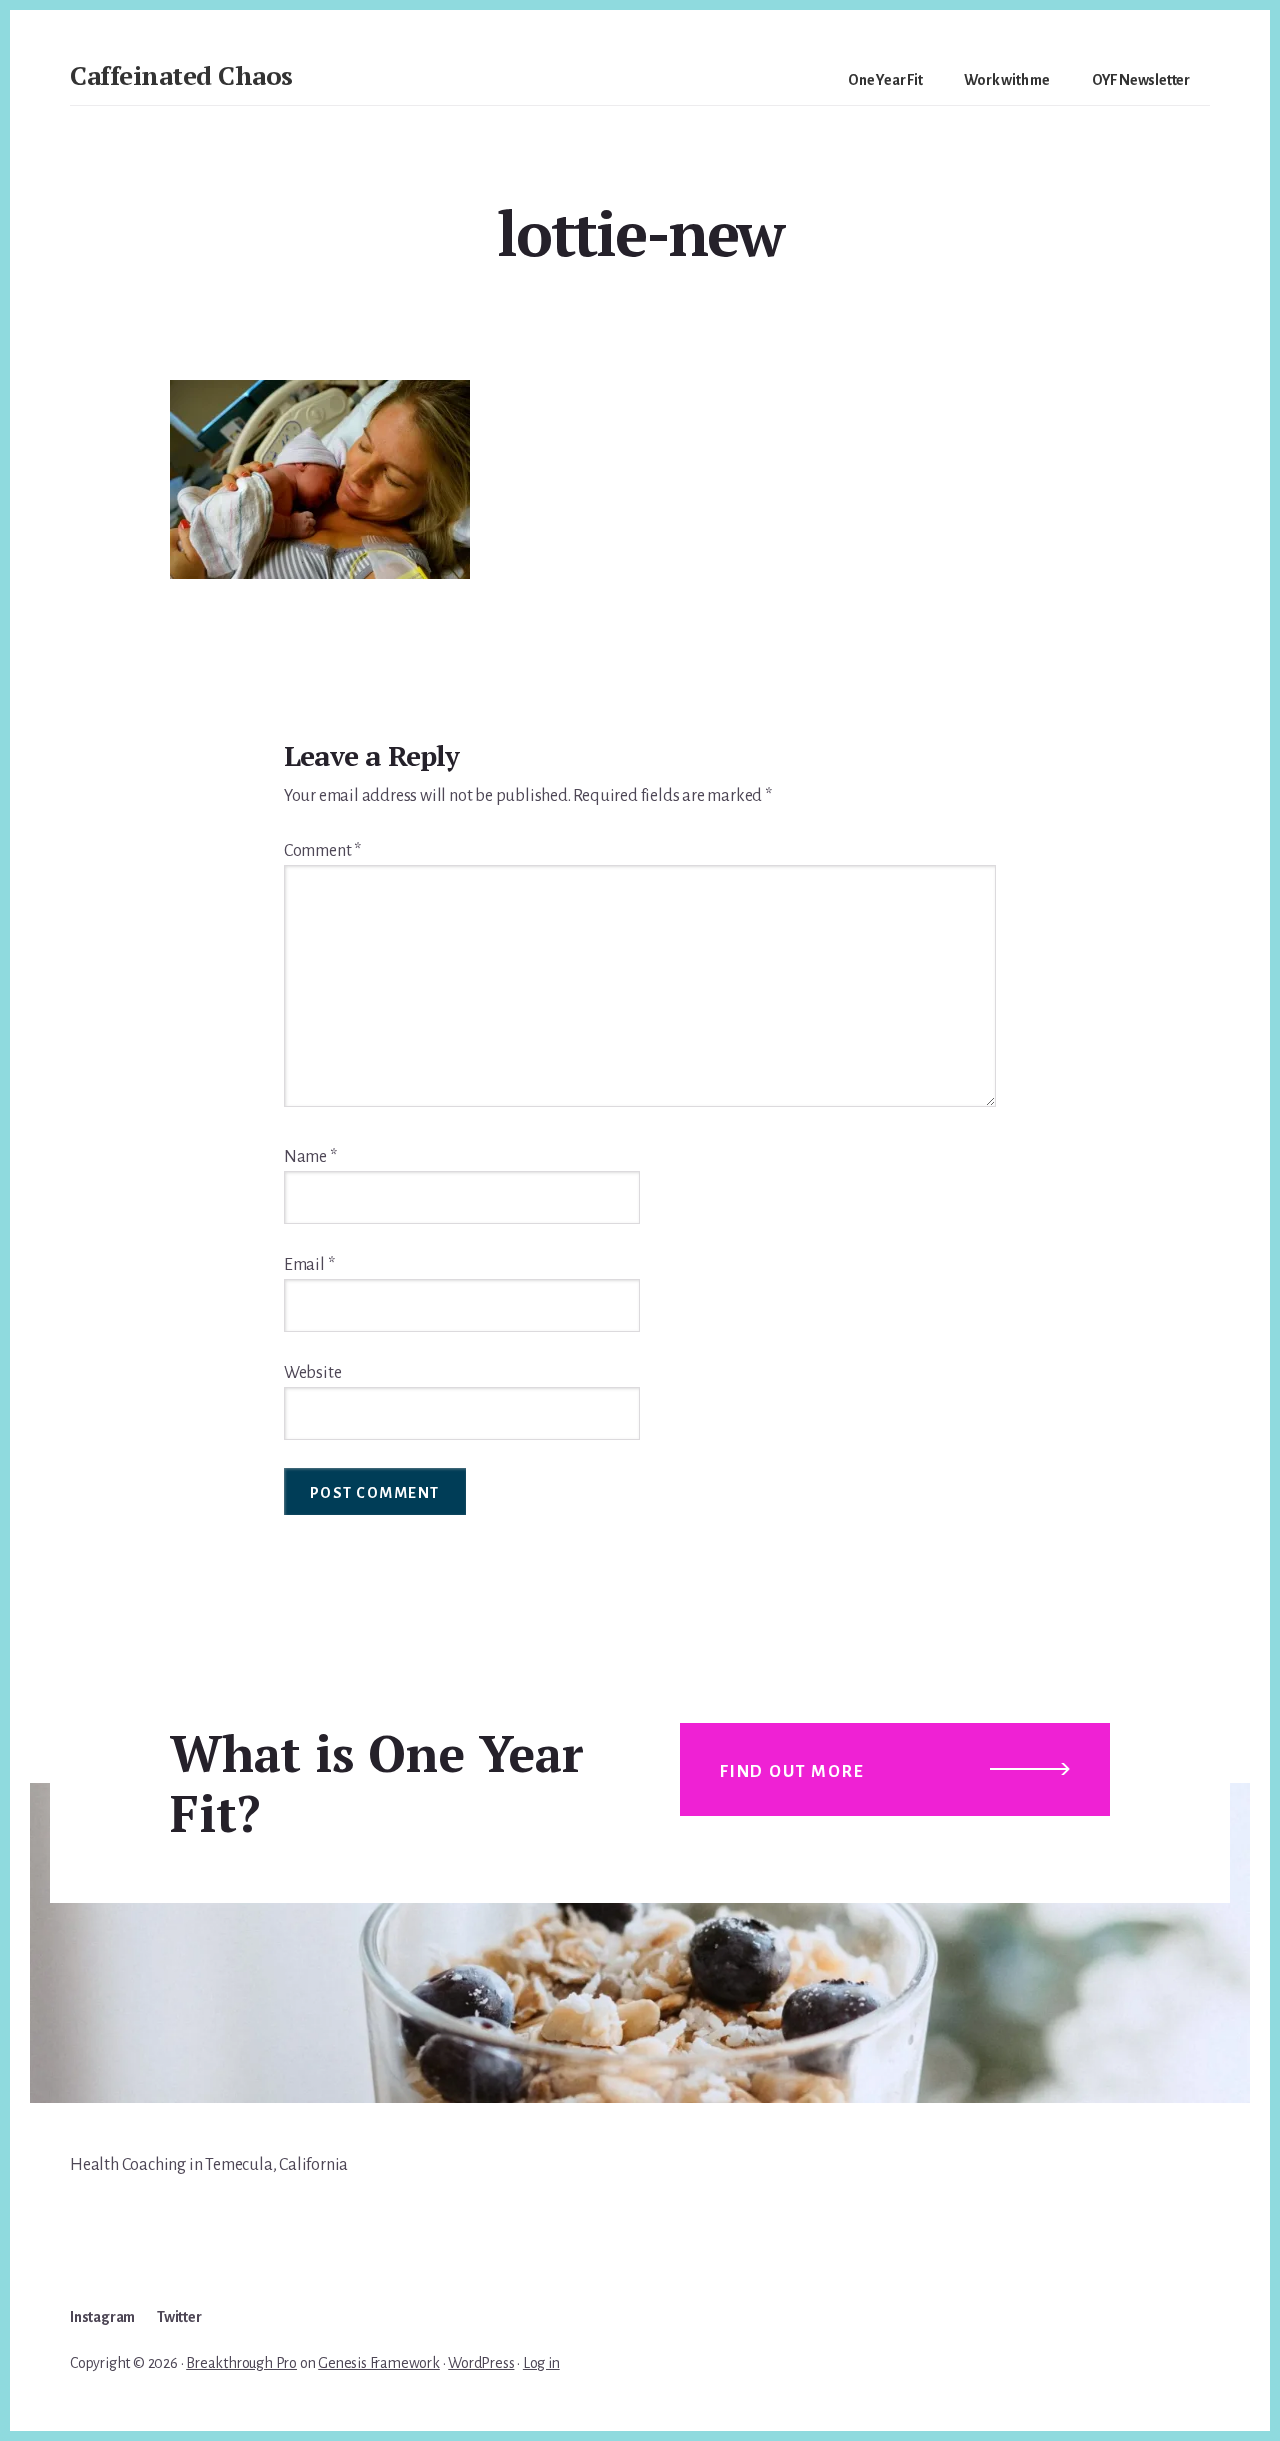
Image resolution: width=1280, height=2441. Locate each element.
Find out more (792, 1772)
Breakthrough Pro (241, 2363)
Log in (541, 2363)
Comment (322, 851)
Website (313, 1373)
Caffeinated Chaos (181, 75)
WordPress (481, 2363)
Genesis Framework (379, 2363)
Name (310, 1157)
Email (309, 1265)
